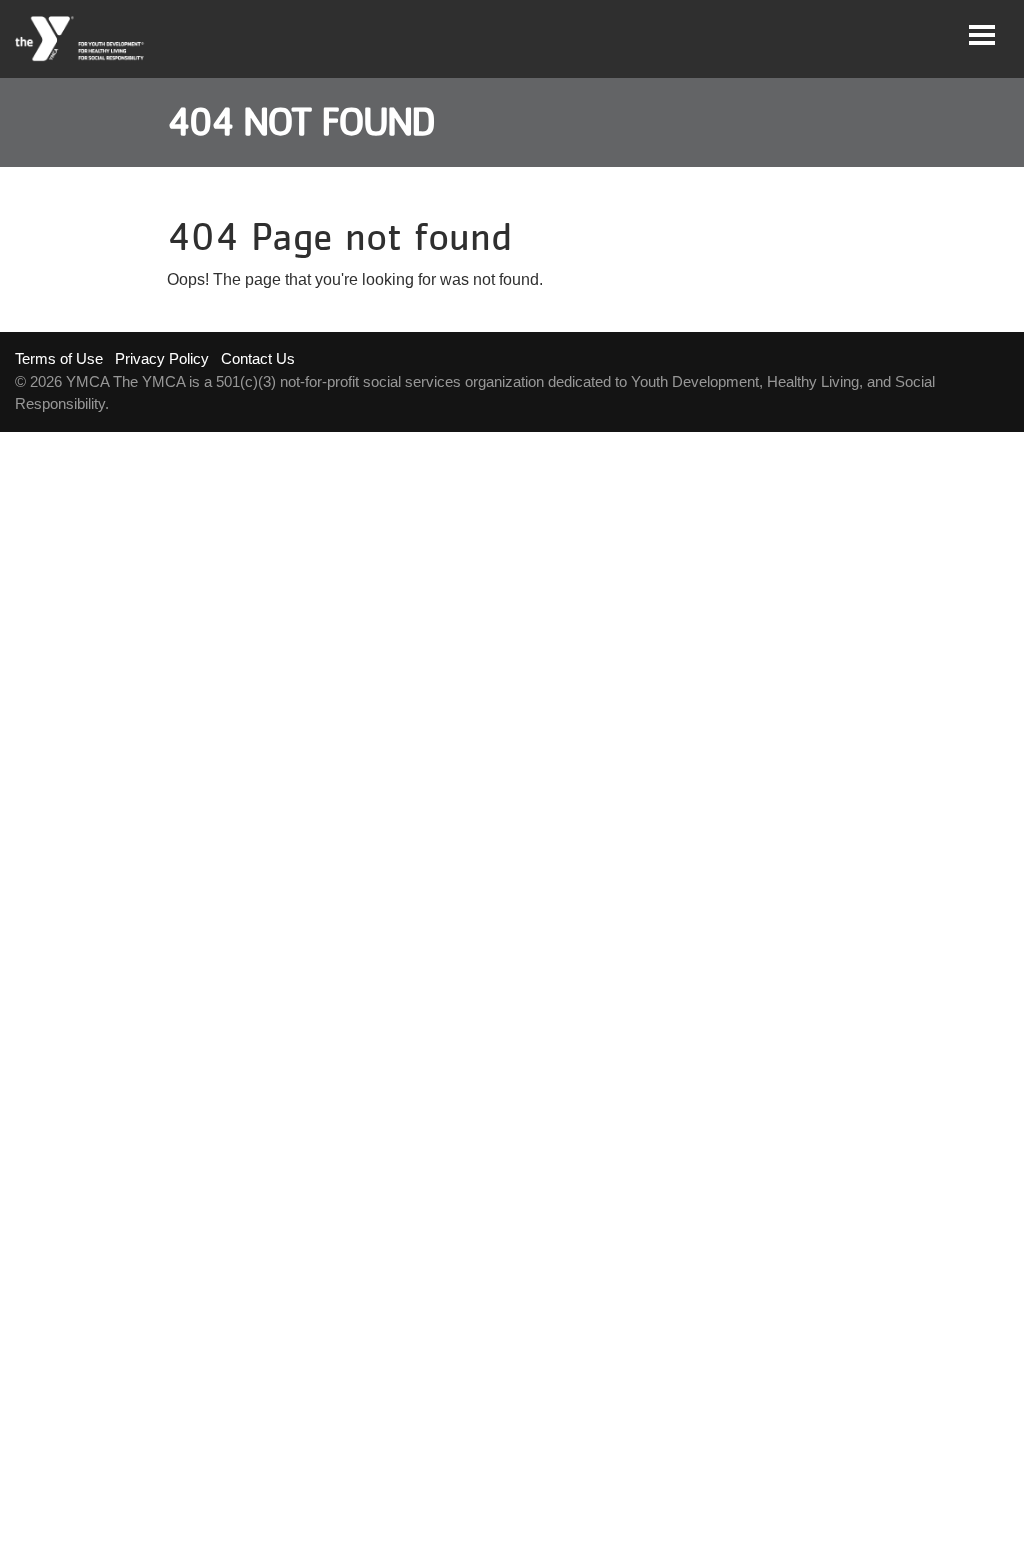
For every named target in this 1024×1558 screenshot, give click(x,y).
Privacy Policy (162, 358)
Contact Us (258, 358)
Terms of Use (59, 358)
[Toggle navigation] (982, 35)
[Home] (80, 39)
